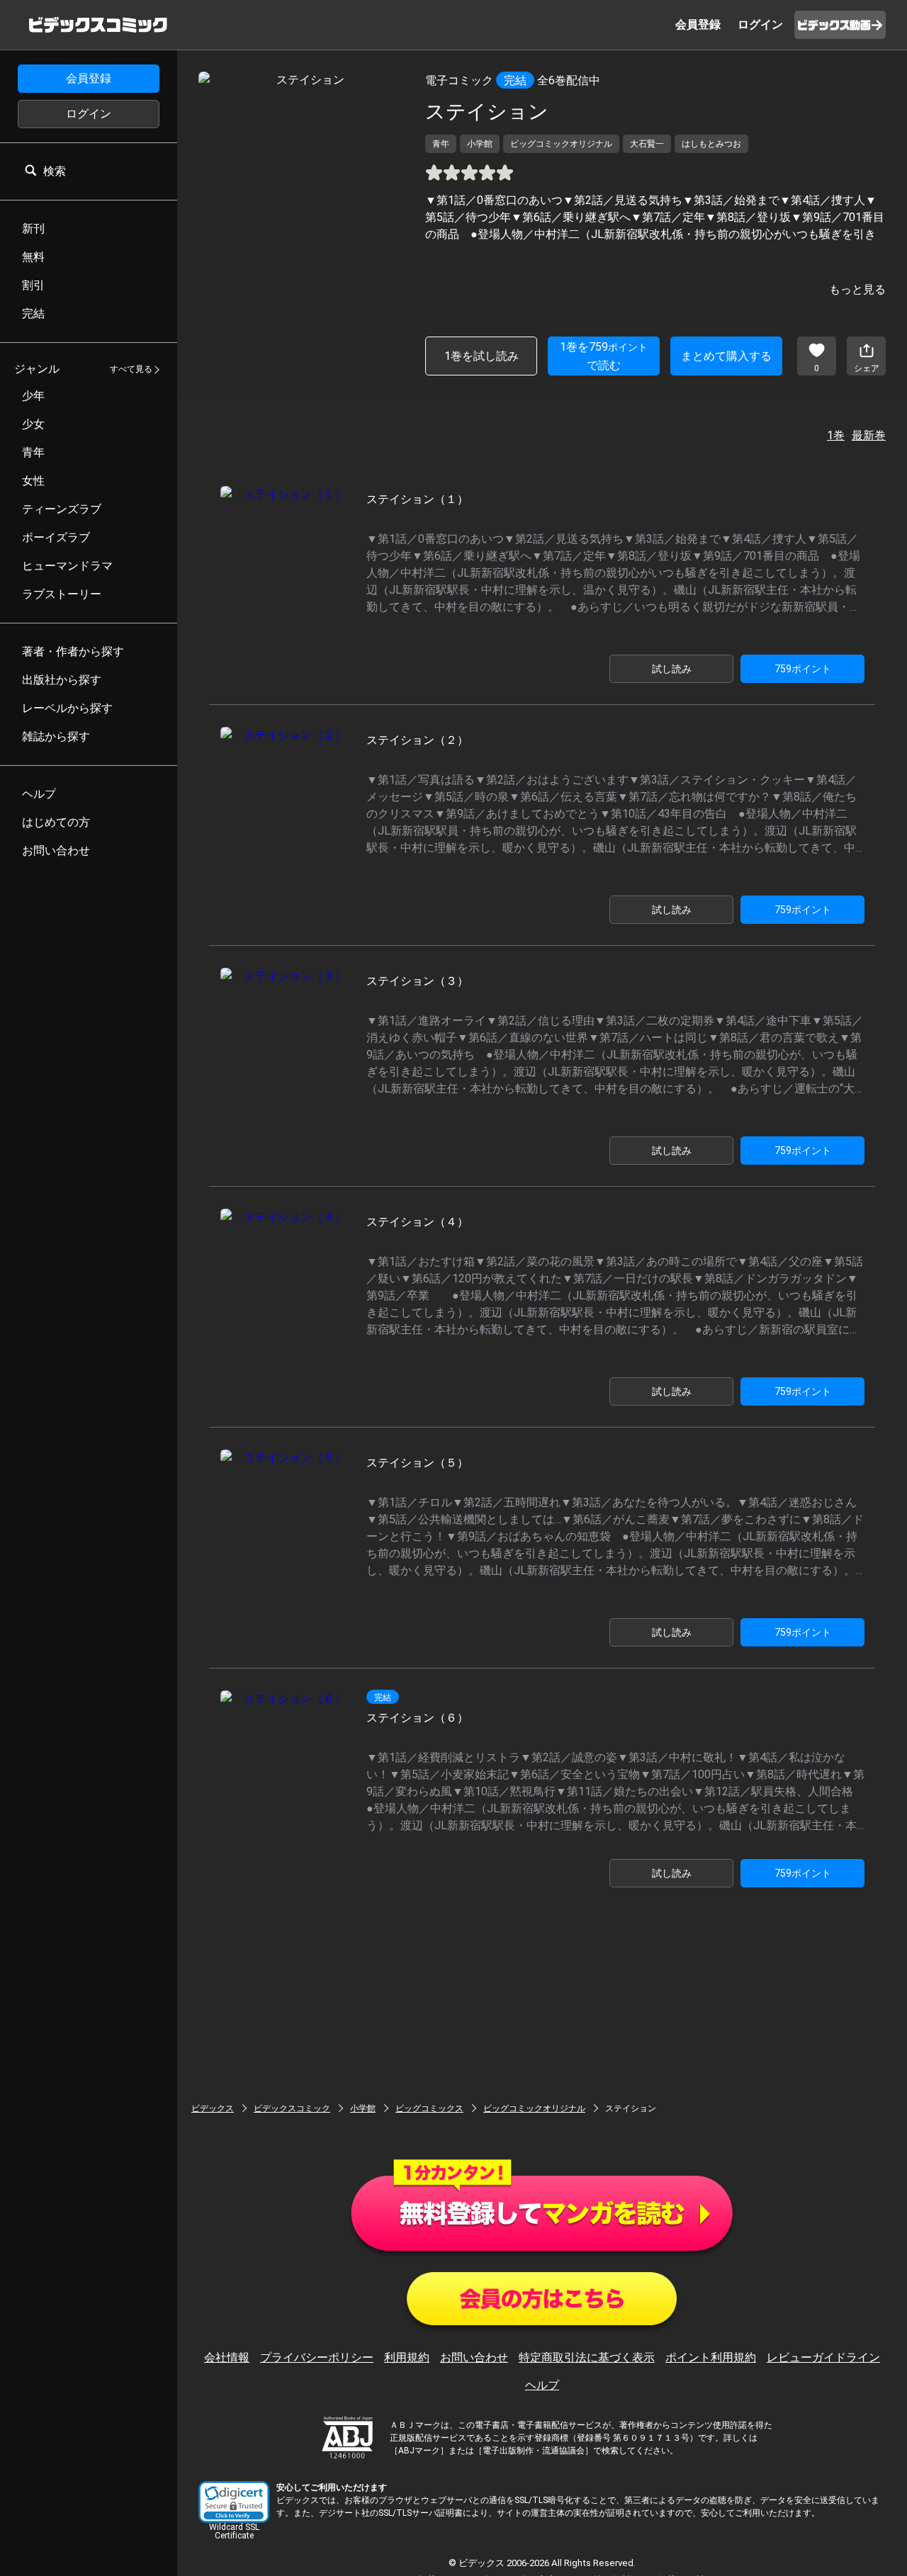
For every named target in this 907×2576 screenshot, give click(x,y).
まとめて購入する (726, 356)
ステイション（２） (417, 740)
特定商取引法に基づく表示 (587, 2357)
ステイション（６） (417, 1718)
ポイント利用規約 (711, 2357)
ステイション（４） (417, 1222)
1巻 (836, 435)
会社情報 (227, 2357)
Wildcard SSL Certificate (234, 2531)
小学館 (363, 2108)
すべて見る (131, 370)
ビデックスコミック (292, 2108)
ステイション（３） (417, 981)
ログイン (89, 114)
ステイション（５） (417, 1463)
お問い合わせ (474, 2357)
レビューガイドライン (823, 2357)
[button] (234, 2502)
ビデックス (213, 2108)
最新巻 (869, 435)
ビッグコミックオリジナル (534, 2108)
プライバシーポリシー (317, 2357)
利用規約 (407, 2357)
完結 (515, 80)
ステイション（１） (417, 499)
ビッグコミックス (429, 2108)
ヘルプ (542, 2385)
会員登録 (89, 78)
